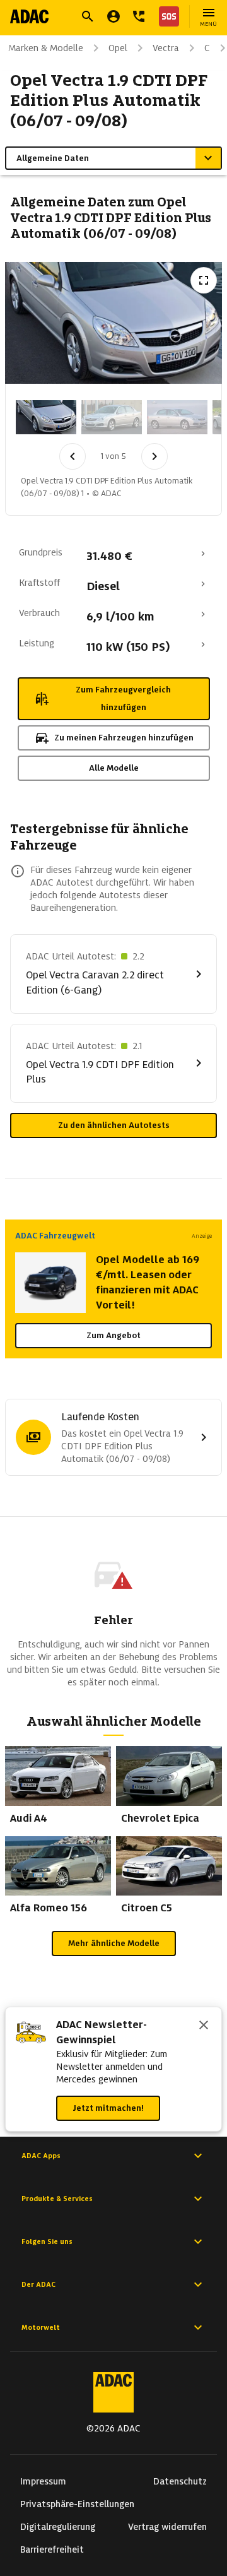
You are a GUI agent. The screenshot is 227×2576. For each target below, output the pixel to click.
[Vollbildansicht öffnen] (204, 280)
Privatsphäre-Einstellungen (77, 2504)
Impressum (43, 2481)
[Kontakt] (139, 16)
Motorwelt (41, 2327)
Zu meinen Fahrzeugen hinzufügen (124, 738)
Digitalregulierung (58, 2527)
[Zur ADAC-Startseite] (29, 16)
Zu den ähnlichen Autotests (114, 1125)
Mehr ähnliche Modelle (114, 1943)
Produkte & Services (57, 2199)
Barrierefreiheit (52, 2549)
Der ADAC (38, 2284)
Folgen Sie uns (47, 2241)
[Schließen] (204, 2026)
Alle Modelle (114, 768)
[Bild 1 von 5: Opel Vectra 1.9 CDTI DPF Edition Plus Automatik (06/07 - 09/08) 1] (46, 417)
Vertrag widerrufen (167, 2527)
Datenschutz (180, 2481)
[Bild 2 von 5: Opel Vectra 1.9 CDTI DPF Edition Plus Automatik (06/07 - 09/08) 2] (112, 417)
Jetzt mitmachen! (108, 2108)
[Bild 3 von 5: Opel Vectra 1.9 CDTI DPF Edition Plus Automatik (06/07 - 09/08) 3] (177, 417)
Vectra (166, 48)
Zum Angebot (113, 1335)
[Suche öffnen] (88, 16)
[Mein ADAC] (113, 16)
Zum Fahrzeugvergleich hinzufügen (123, 698)
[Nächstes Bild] (154, 456)
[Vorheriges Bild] (73, 456)
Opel (118, 48)
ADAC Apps (41, 2156)
